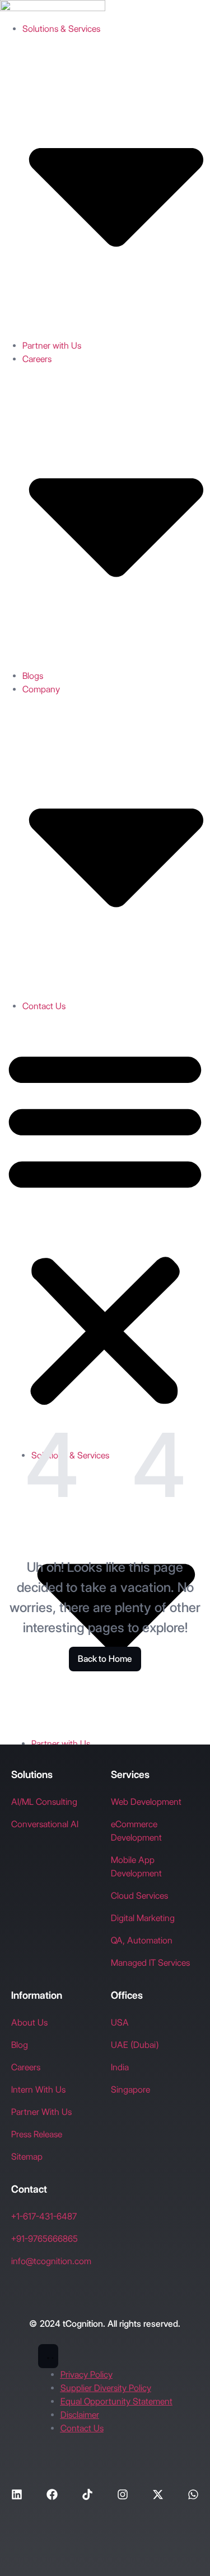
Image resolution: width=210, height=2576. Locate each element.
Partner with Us (52, 346)
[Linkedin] (17, 2494)
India (120, 2067)
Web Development (146, 1802)
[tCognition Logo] (53, 8)
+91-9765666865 (45, 2239)
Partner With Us (41, 2112)
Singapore (130, 2090)
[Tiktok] (87, 2494)
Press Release (37, 2134)
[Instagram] (123, 2494)
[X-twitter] (158, 2494)
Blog (20, 2045)
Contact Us (44, 1006)
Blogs (33, 676)
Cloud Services (139, 1896)
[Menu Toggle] (48, 2356)
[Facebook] (52, 2494)
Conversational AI (45, 1824)
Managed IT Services (150, 1963)
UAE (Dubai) (135, 2045)
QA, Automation (142, 1940)
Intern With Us (38, 2090)
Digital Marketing (143, 1918)
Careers (26, 2067)
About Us (29, 2023)
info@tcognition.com (51, 2261)
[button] (105, 1227)
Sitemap (27, 2157)
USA (120, 2023)
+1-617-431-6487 (44, 2216)
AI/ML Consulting (44, 1802)
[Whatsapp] (193, 2494)
